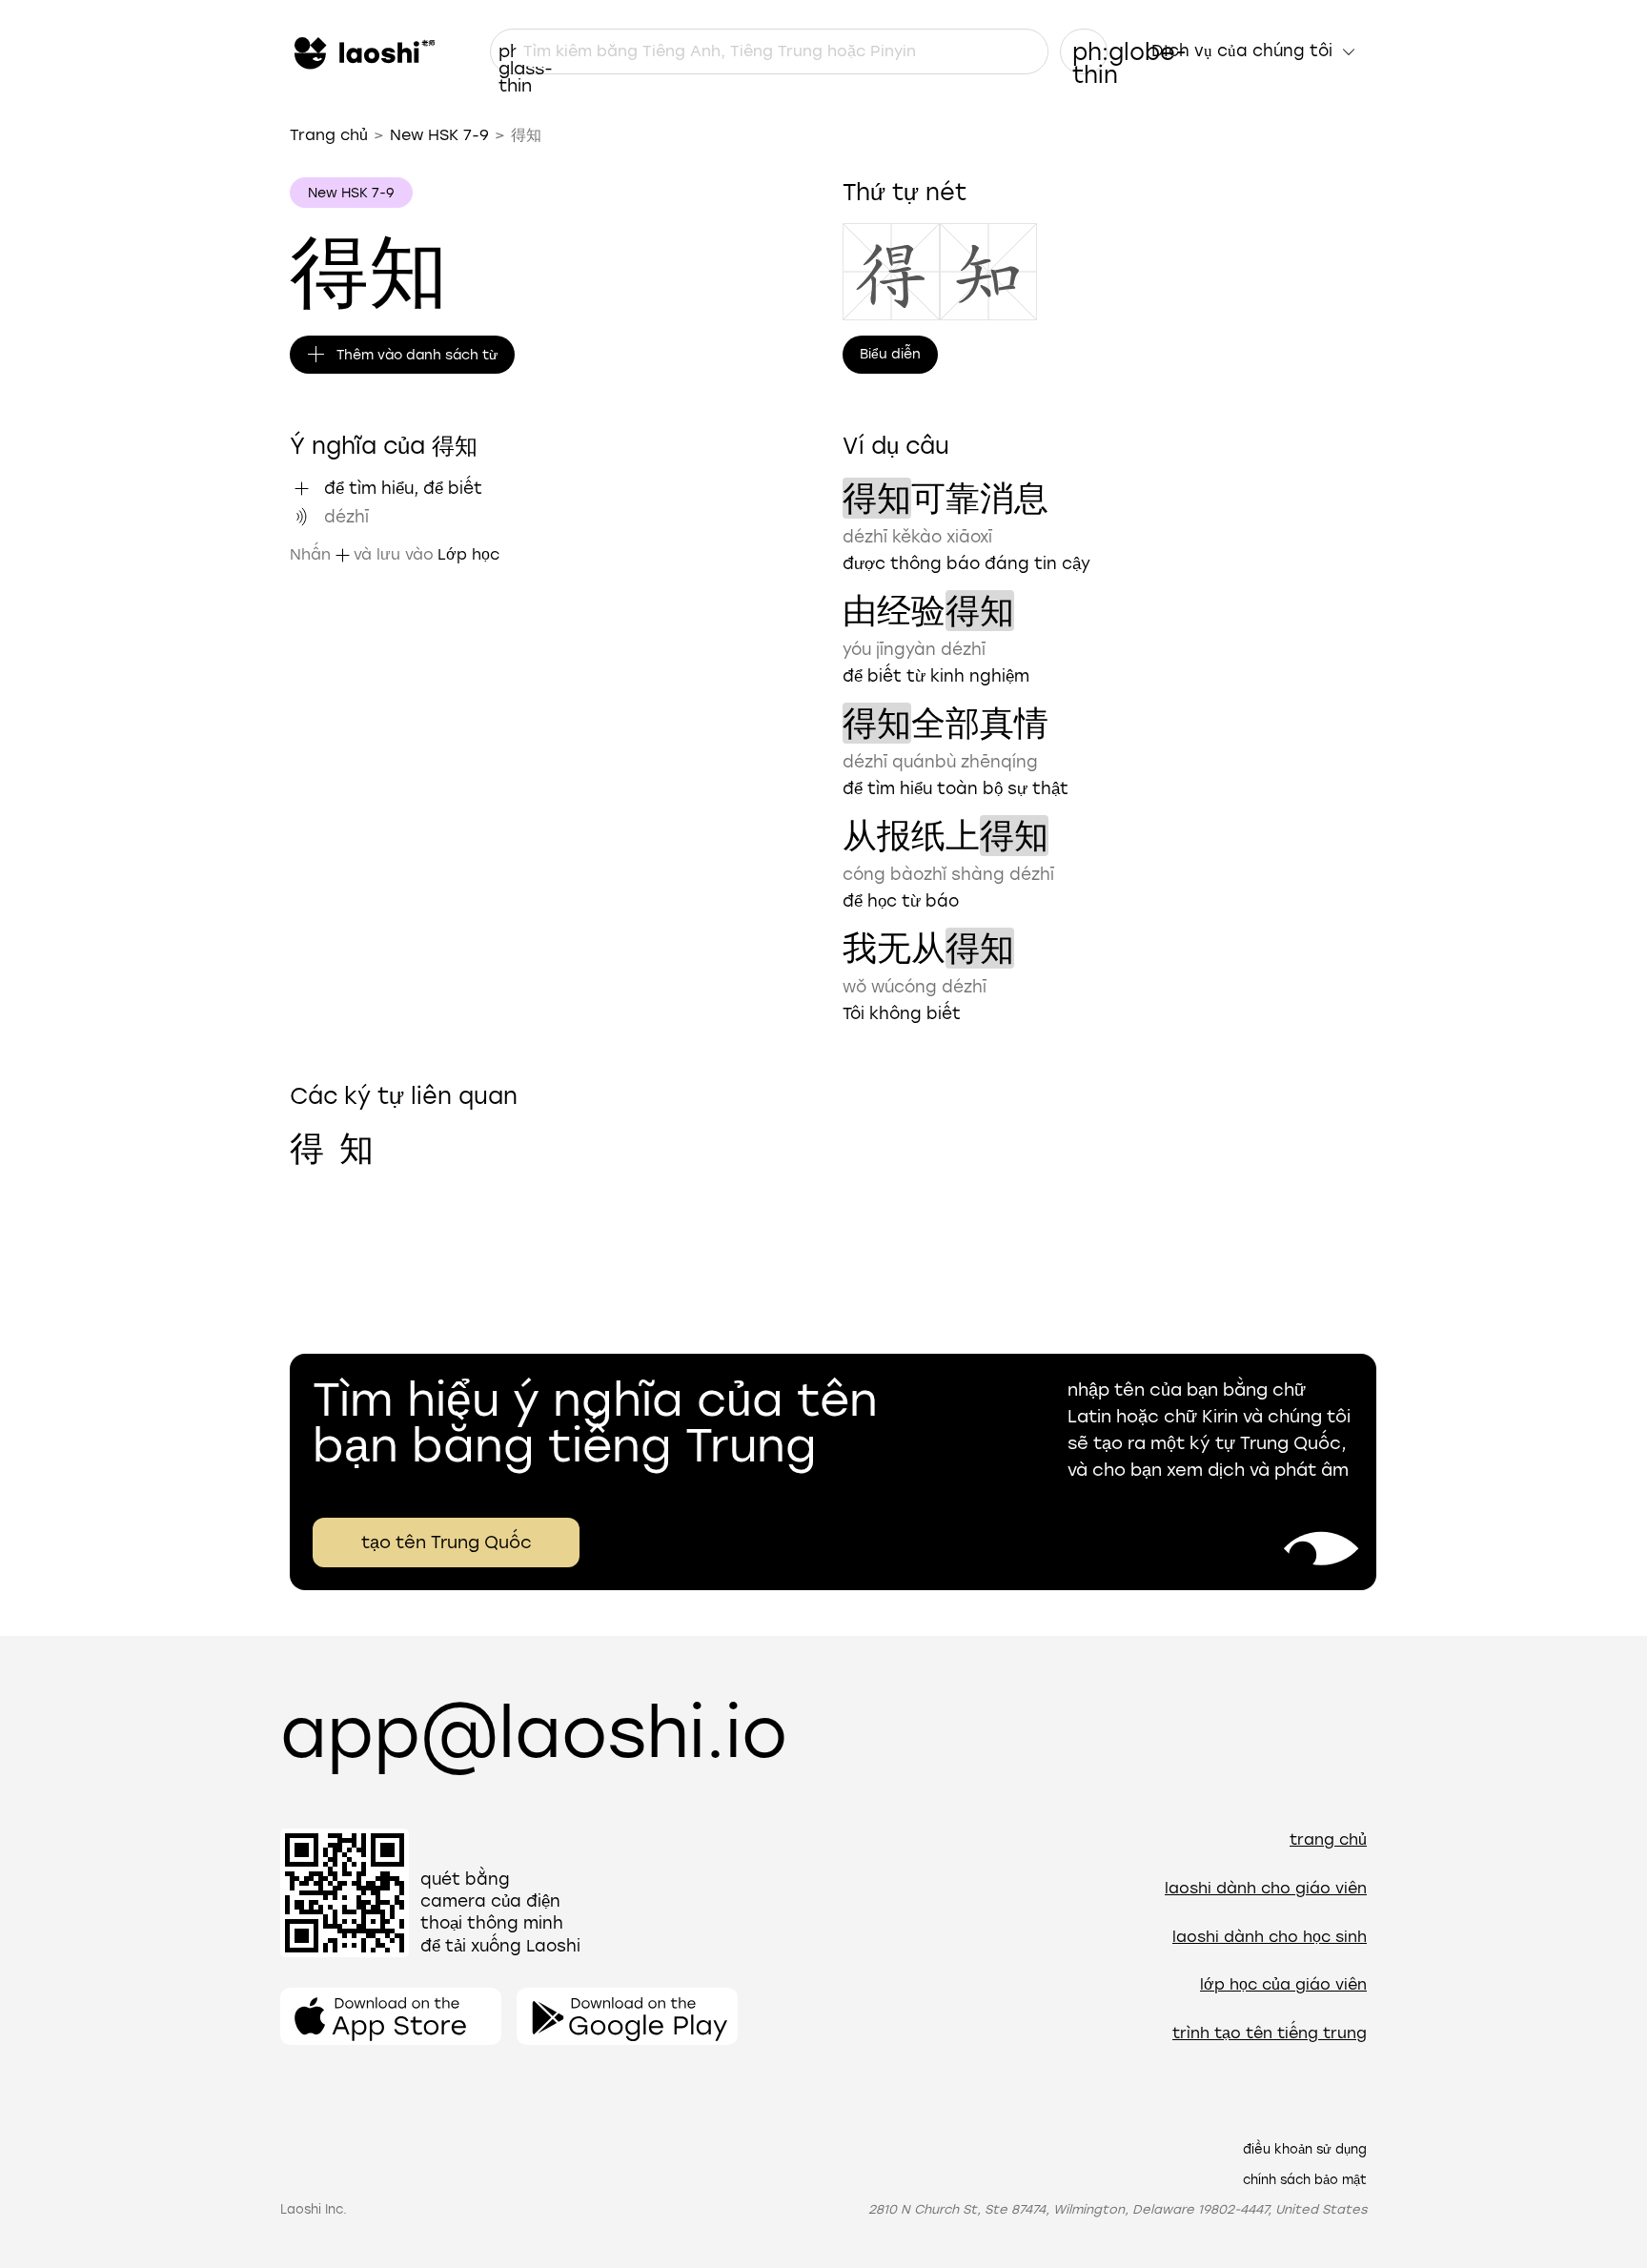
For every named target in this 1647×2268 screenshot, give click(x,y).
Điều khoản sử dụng (1305, 2149)
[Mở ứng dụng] (391, 2016)
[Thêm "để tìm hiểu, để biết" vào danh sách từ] (301, 488)
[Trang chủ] (362, 51)
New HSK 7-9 (439, 135)
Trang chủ (329, 135)
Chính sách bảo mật (1305, 2180)
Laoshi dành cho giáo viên (1266, 1888)
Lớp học (468, 554)
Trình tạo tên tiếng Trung (1270, 2033)
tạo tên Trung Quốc (447, 1543)
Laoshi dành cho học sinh (1270, 1937)
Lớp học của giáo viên (1283, 1984)
